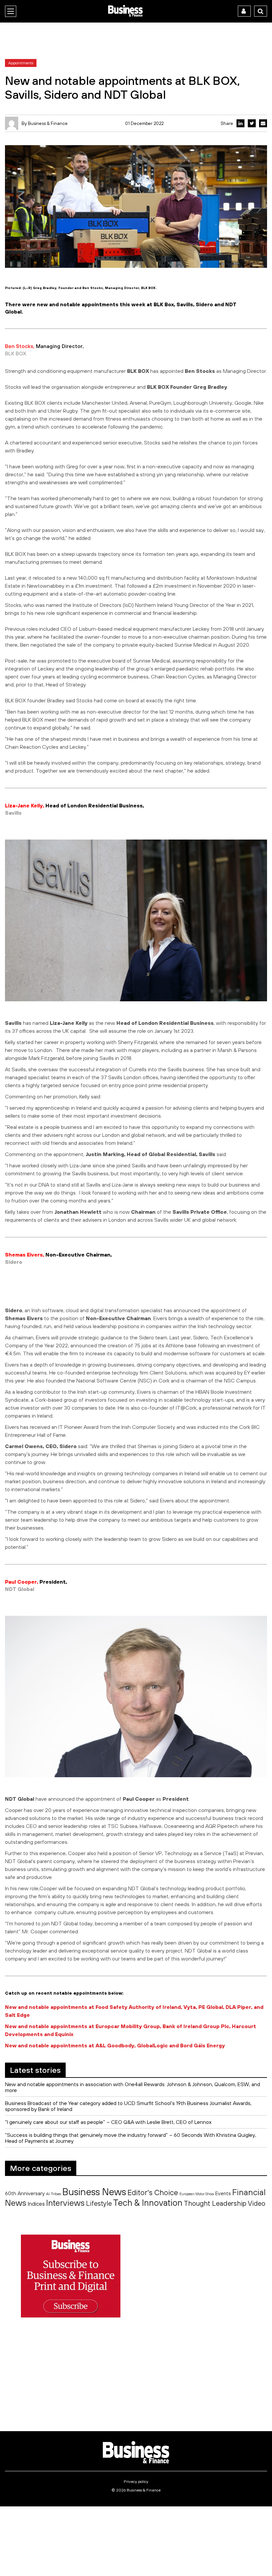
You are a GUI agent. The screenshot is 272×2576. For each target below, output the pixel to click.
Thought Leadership (215, 2203)
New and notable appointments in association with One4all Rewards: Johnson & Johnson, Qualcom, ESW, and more (133, 2087)
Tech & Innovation (148, 2203)
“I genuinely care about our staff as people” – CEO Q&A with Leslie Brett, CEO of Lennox (108, 2122)
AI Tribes (54, 2194)
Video (257, 2203)
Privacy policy (136, 2482)
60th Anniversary (25, 2193)
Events (223, 2193)
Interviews (65, 2203)
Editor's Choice (153, 2193)
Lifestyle (99, 2203)
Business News (94, 2192)
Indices (36, 2204)
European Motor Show (197, 2194)
